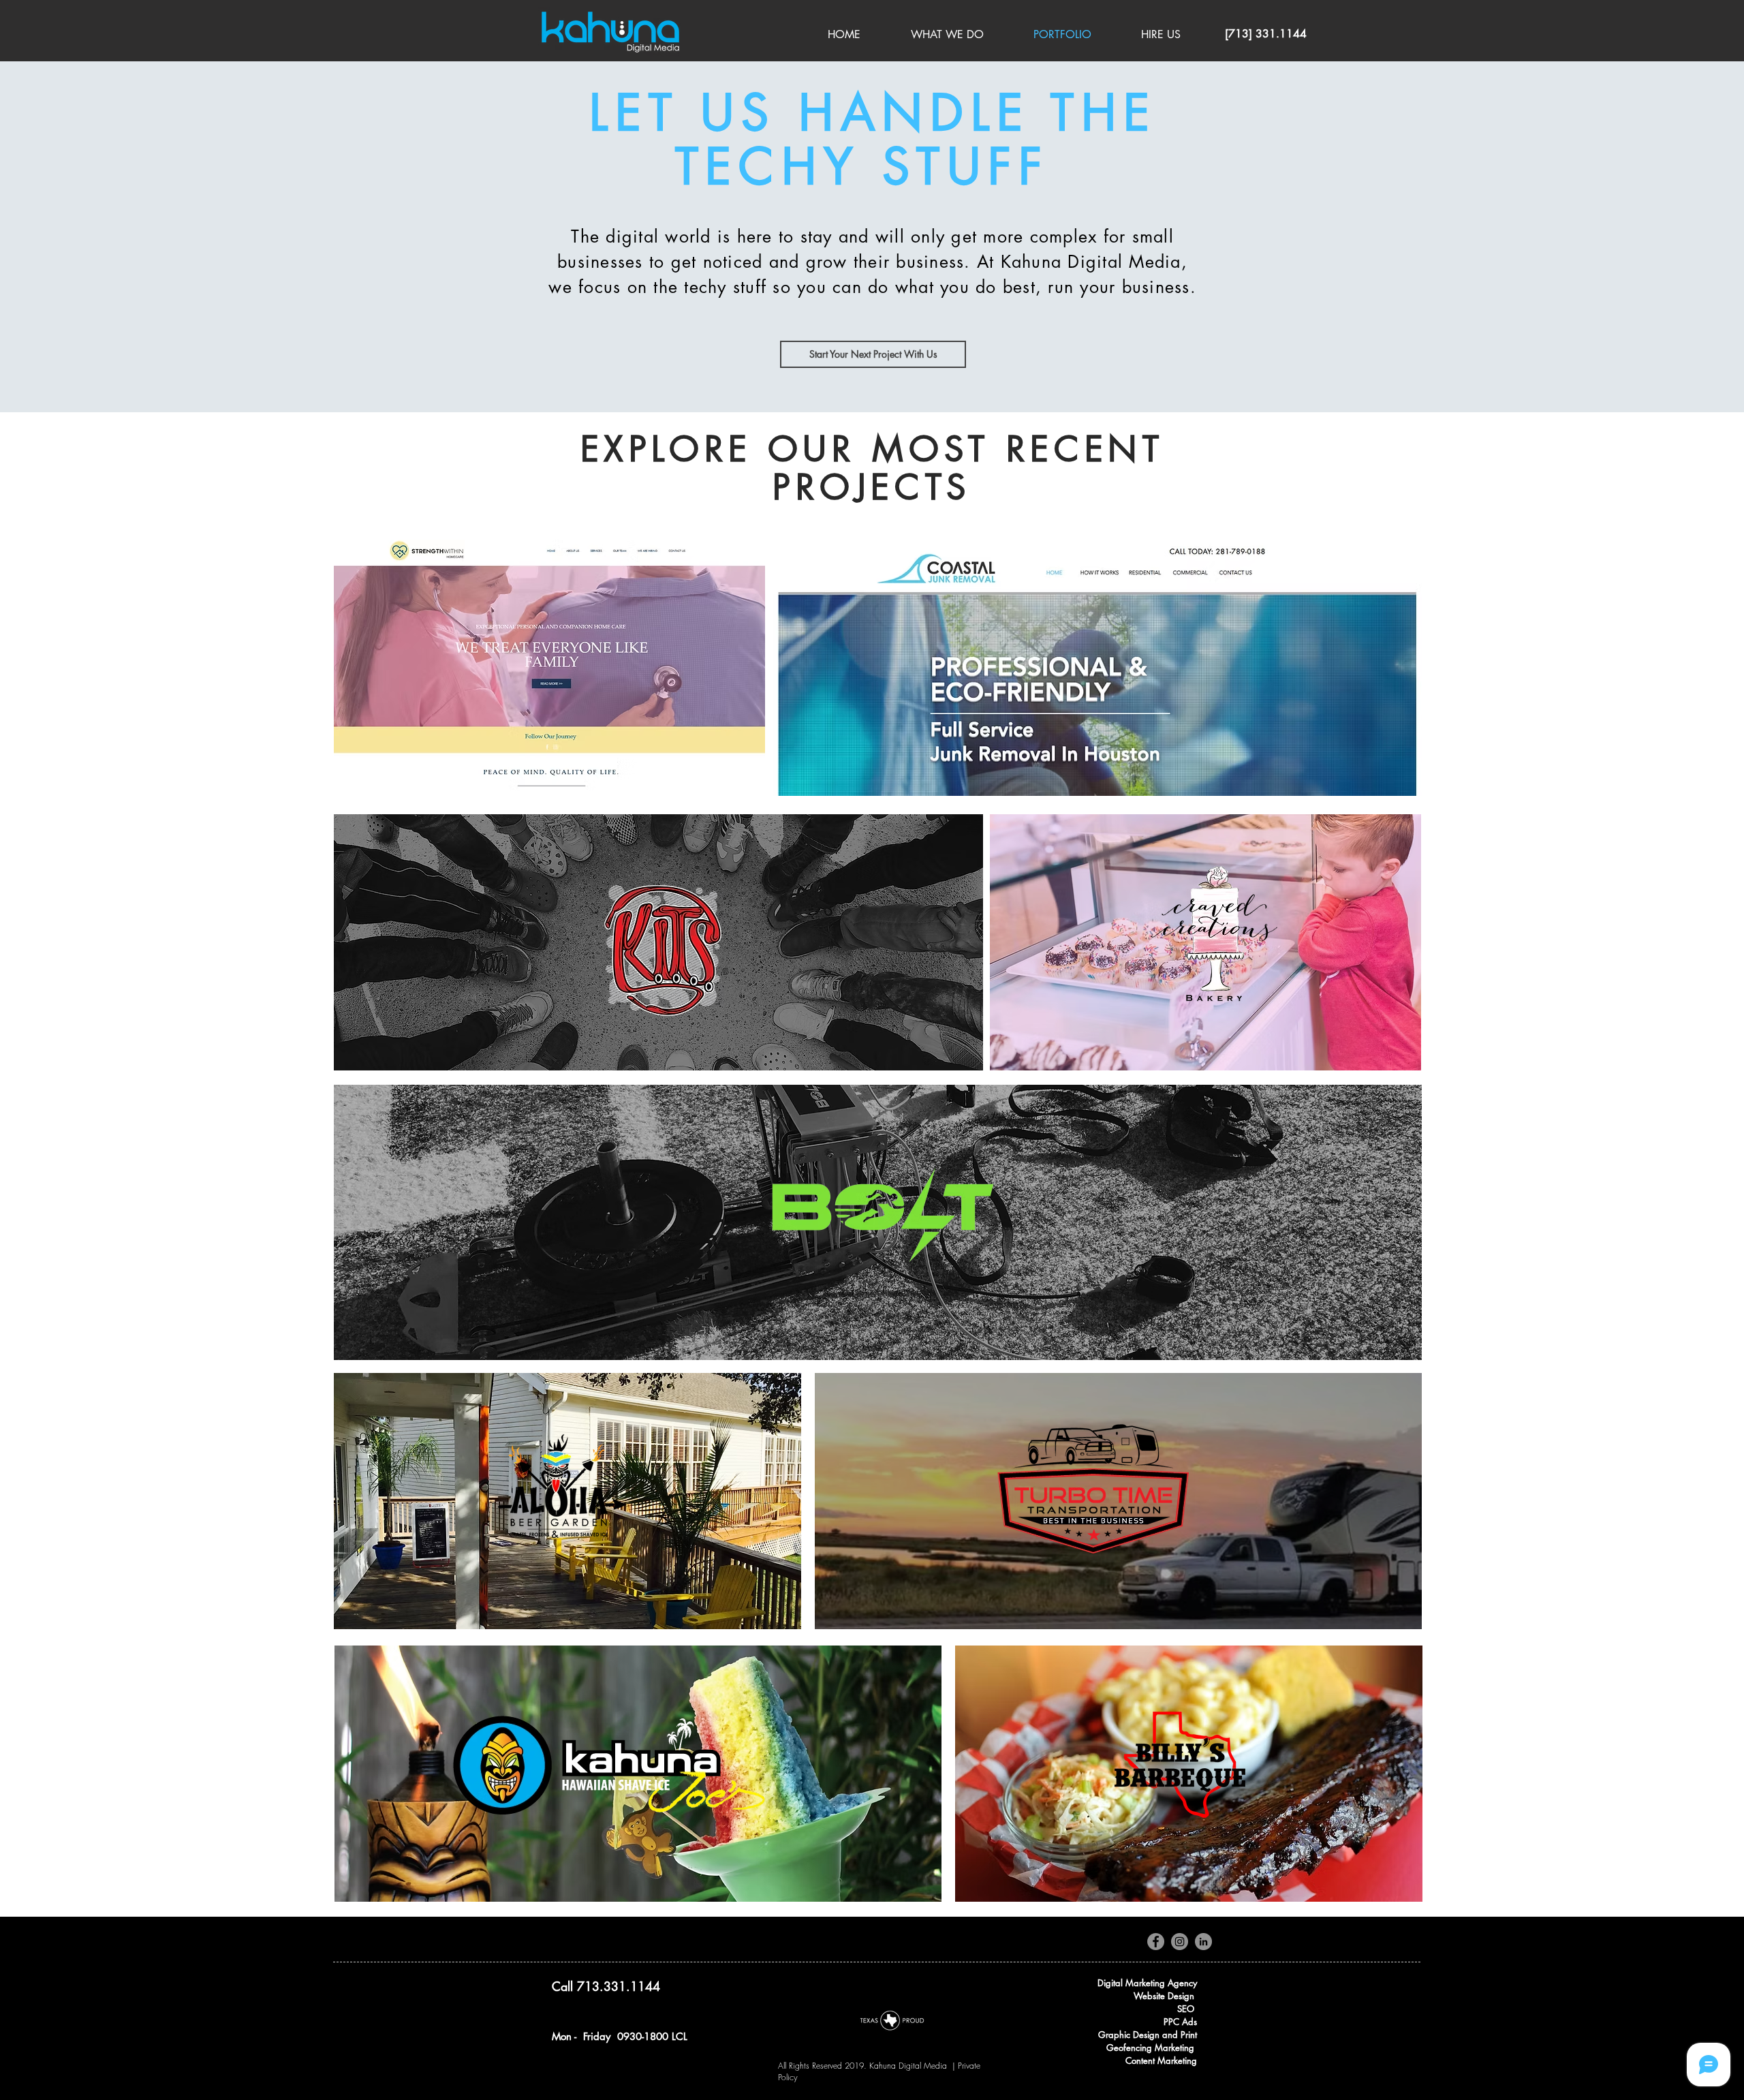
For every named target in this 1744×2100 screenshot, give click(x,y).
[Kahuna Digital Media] (1156, 1942)
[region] (549, 668)
